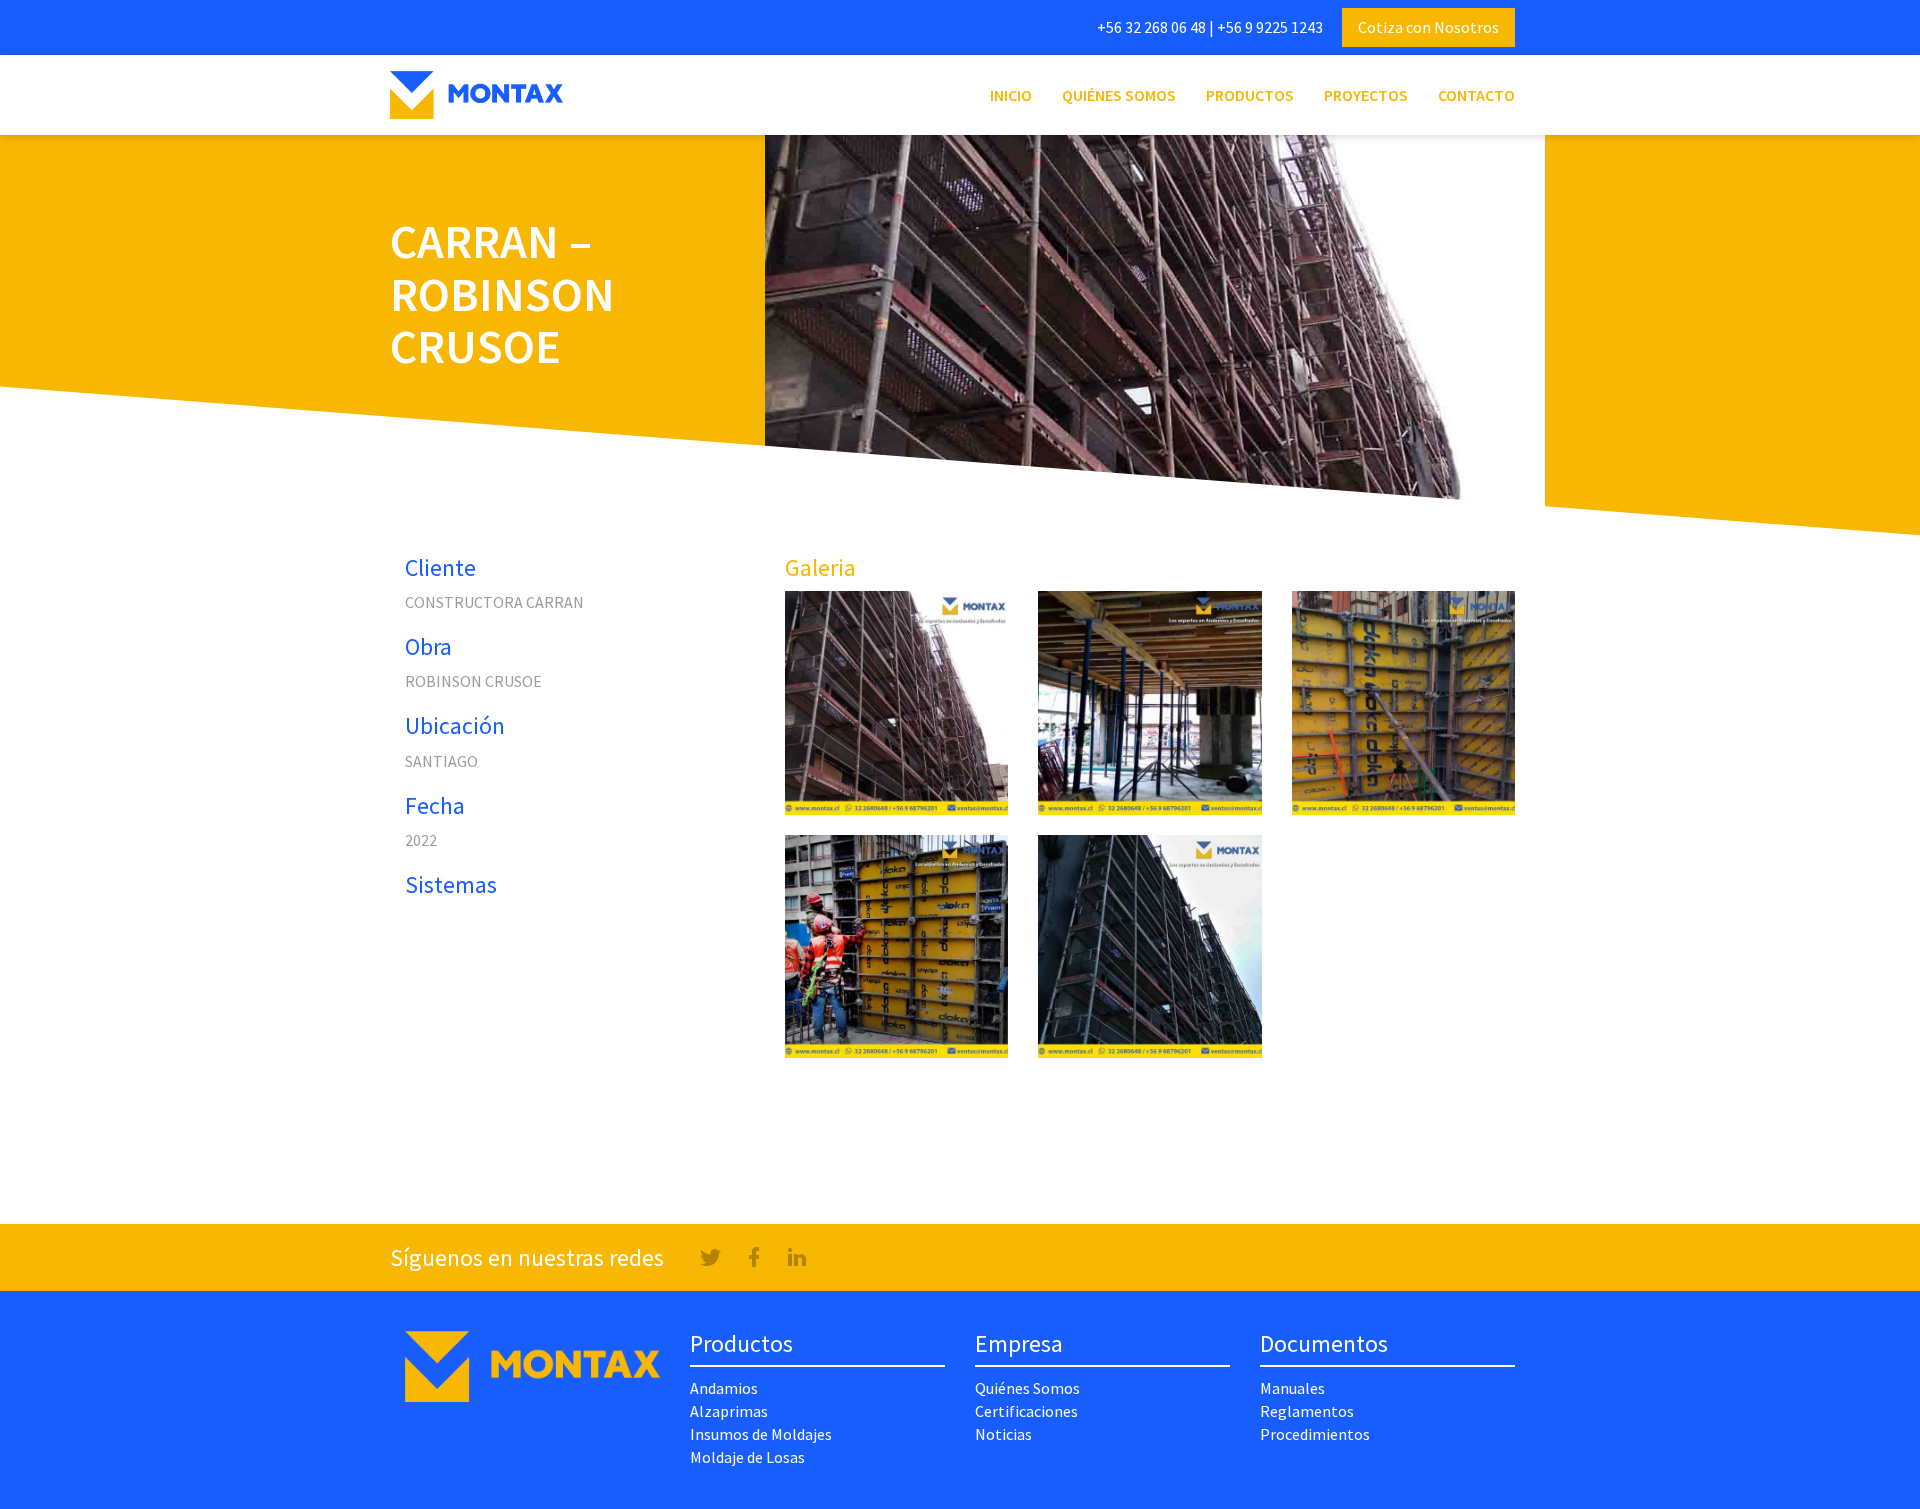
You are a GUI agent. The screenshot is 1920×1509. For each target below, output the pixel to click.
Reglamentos (1307, 1411)
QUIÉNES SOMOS (1119, 95)
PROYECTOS (1366, 95)
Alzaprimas (729, 1411)
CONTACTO (1476, 95)
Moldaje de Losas (747, 1457)
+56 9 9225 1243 (1270, 27)
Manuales (1292, 1388)
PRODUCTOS (1250, 95)
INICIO (1018, 94)
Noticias (1003, 1434)
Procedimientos (1315, 1434)
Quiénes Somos (1027, 1388)
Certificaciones (1026, 1411)
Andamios (724, 1388)
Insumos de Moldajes (761, 1434)
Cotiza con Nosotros (1428, 27)
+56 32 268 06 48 (1151, 27)
